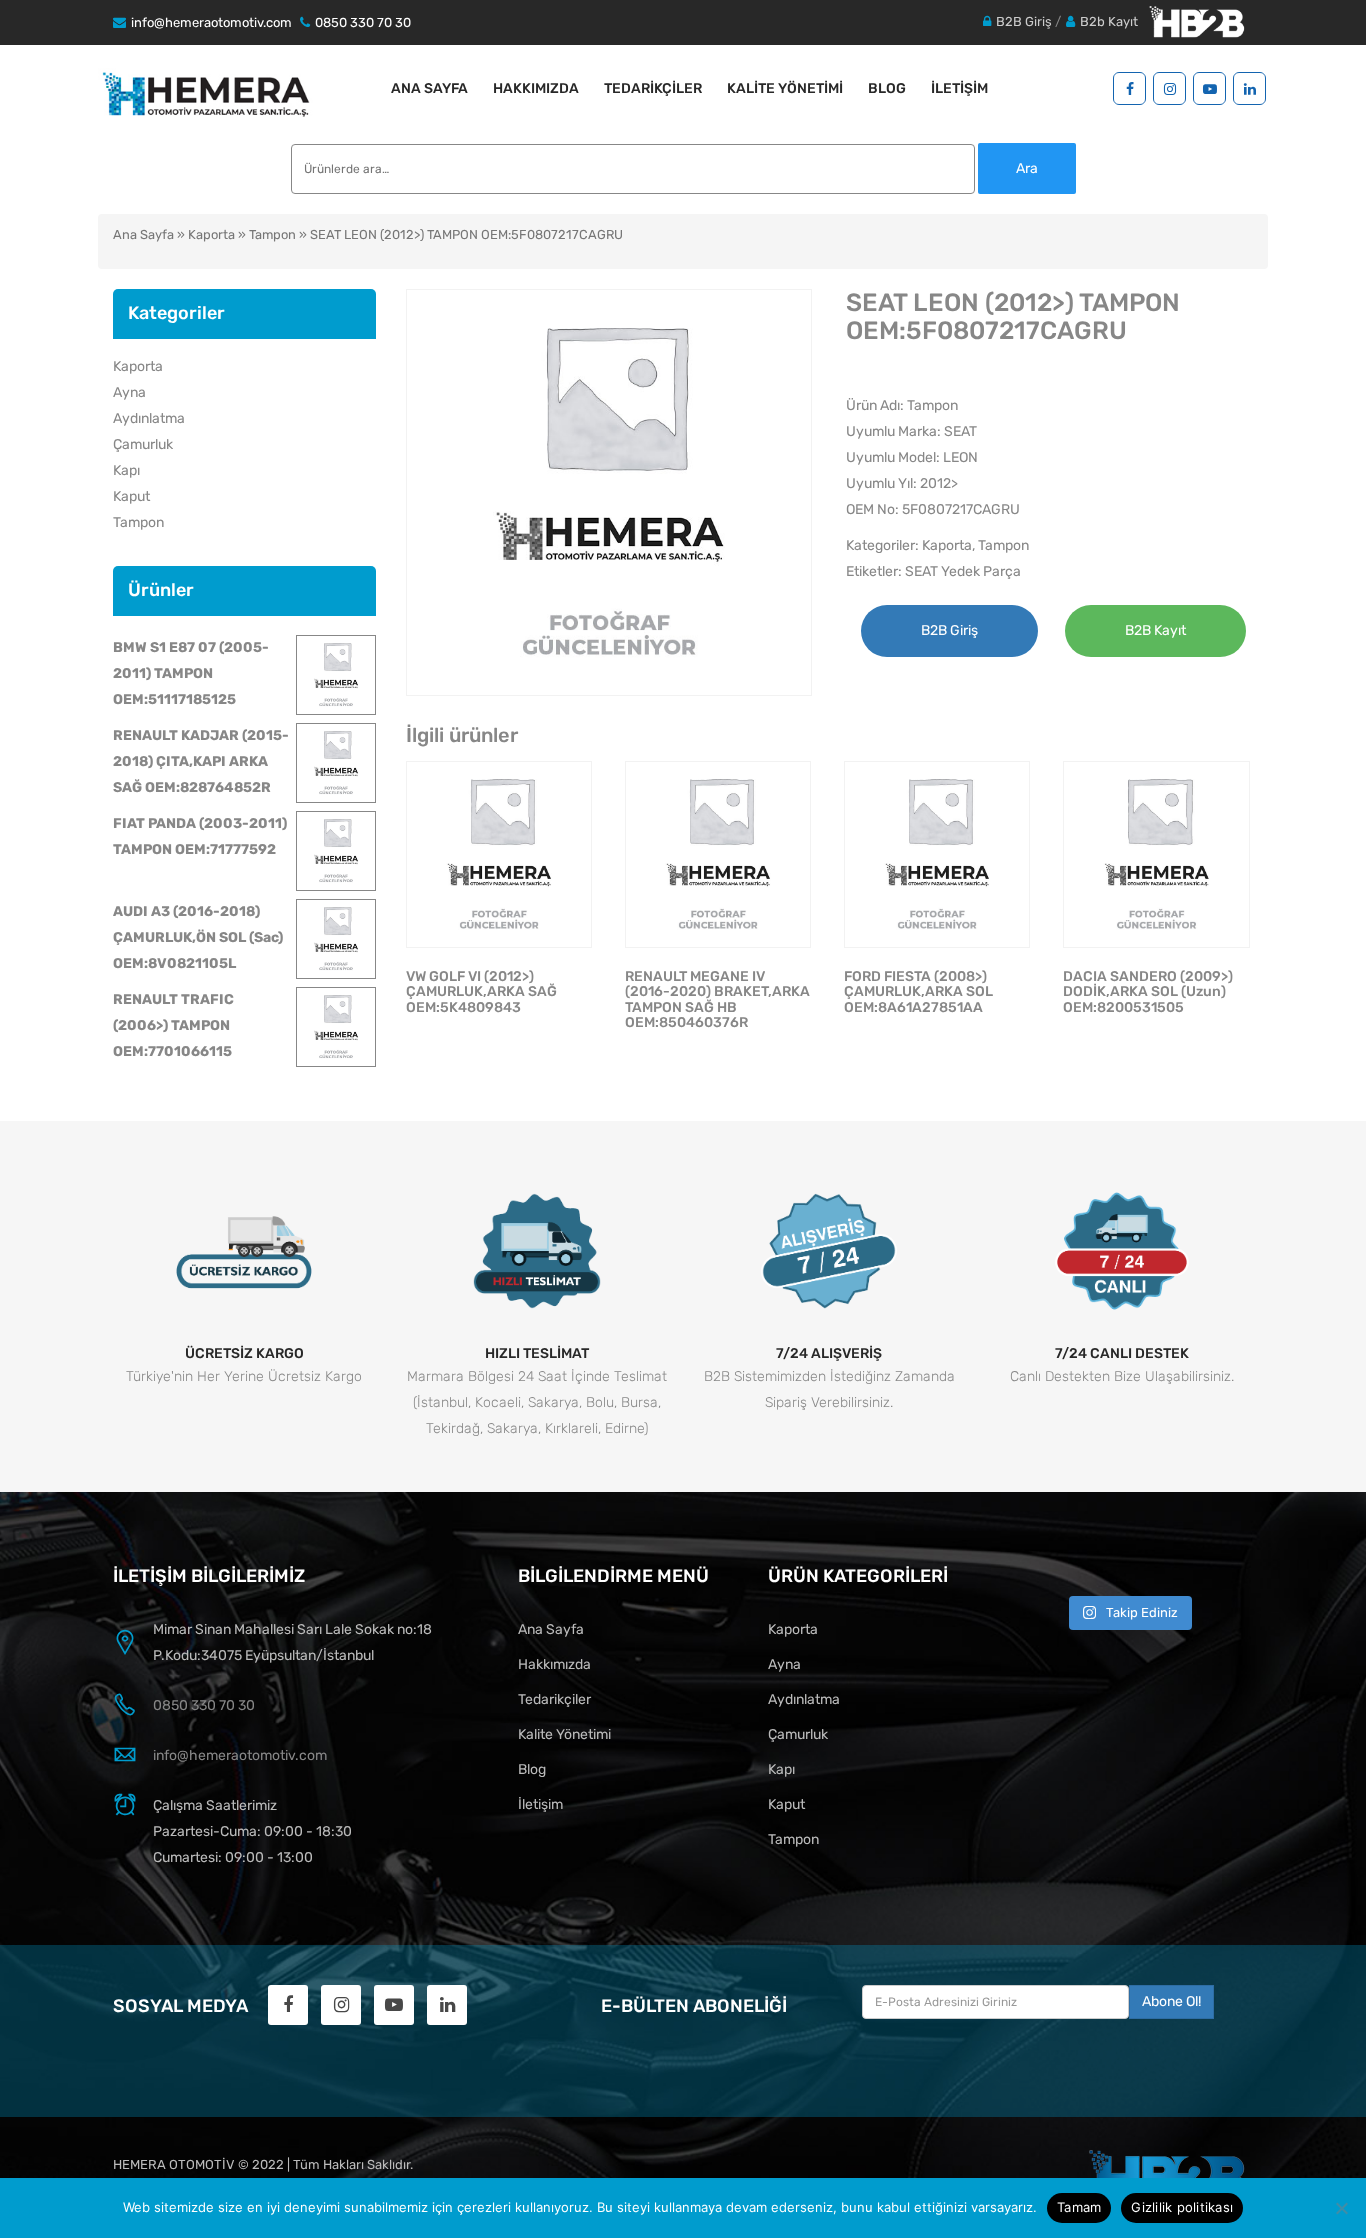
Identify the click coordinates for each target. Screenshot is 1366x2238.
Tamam (1079, 2207)
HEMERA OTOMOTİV (174, 2164)
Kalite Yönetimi (785, 88)
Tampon (272, 234)
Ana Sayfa (429, 88)
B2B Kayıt (1155, 630)
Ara (1027, 168)
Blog (887, 88)
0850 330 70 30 (363, 22)
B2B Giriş (1024, 21)
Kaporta (211, 234)
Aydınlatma (149, 418)
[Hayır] (1341, 2208)
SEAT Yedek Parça (963, 571)
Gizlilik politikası (1182, 2207)
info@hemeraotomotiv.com (211, 22)
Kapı (126, 470)
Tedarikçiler (653, 88)
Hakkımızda (536, 88)
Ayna (129, 392)
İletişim (959, 88)
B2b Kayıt (1109, 21)
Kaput (131, 496)
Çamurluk (143, 444)
